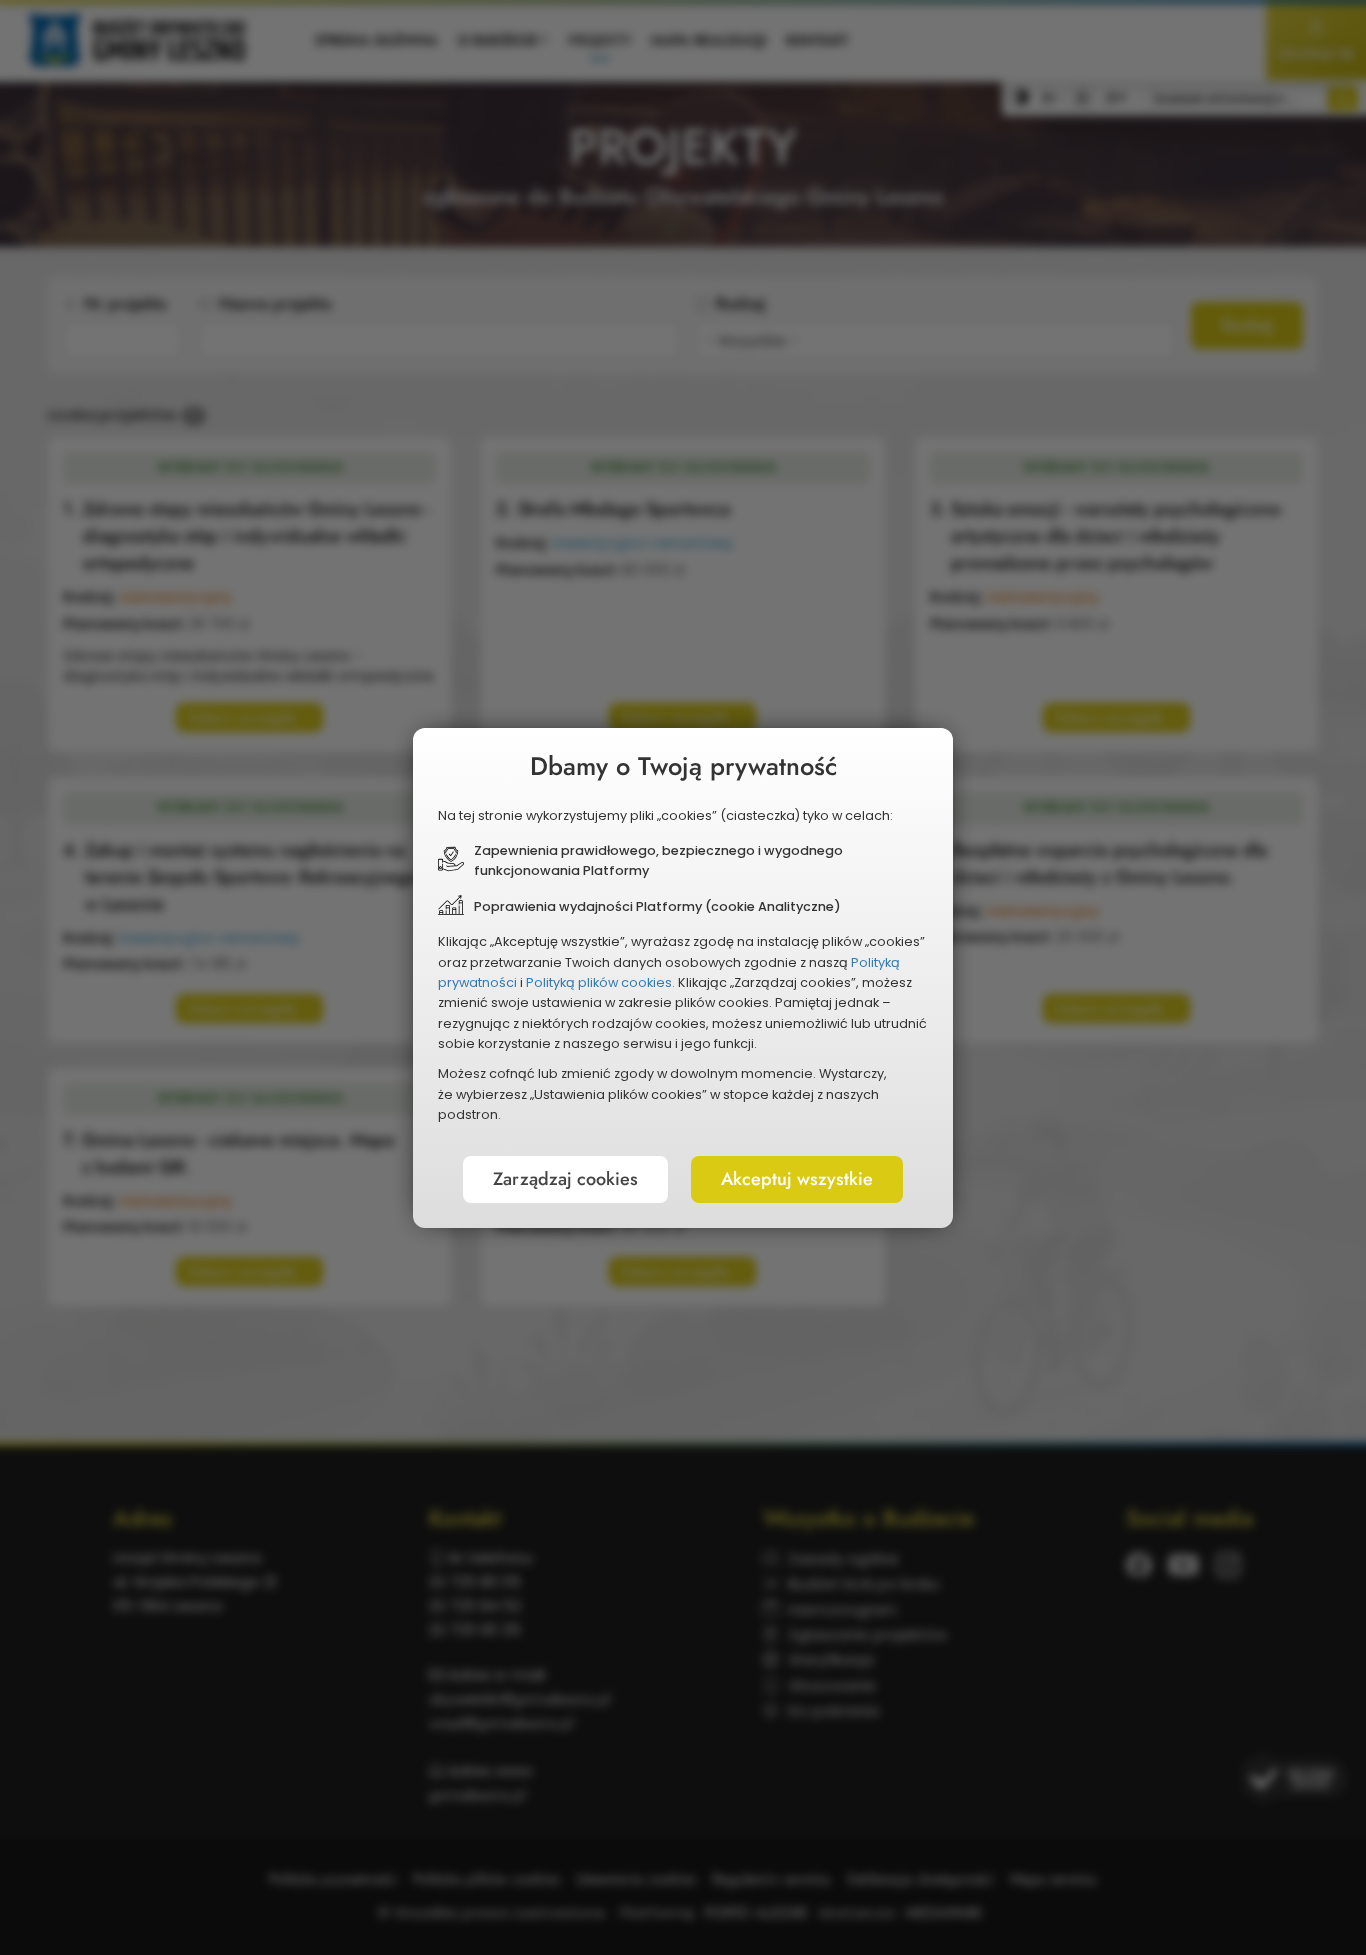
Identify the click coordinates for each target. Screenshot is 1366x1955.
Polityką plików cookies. (600, 982)
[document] (683, 978)
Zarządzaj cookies (565, 1179)
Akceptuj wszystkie (797, 1179)
